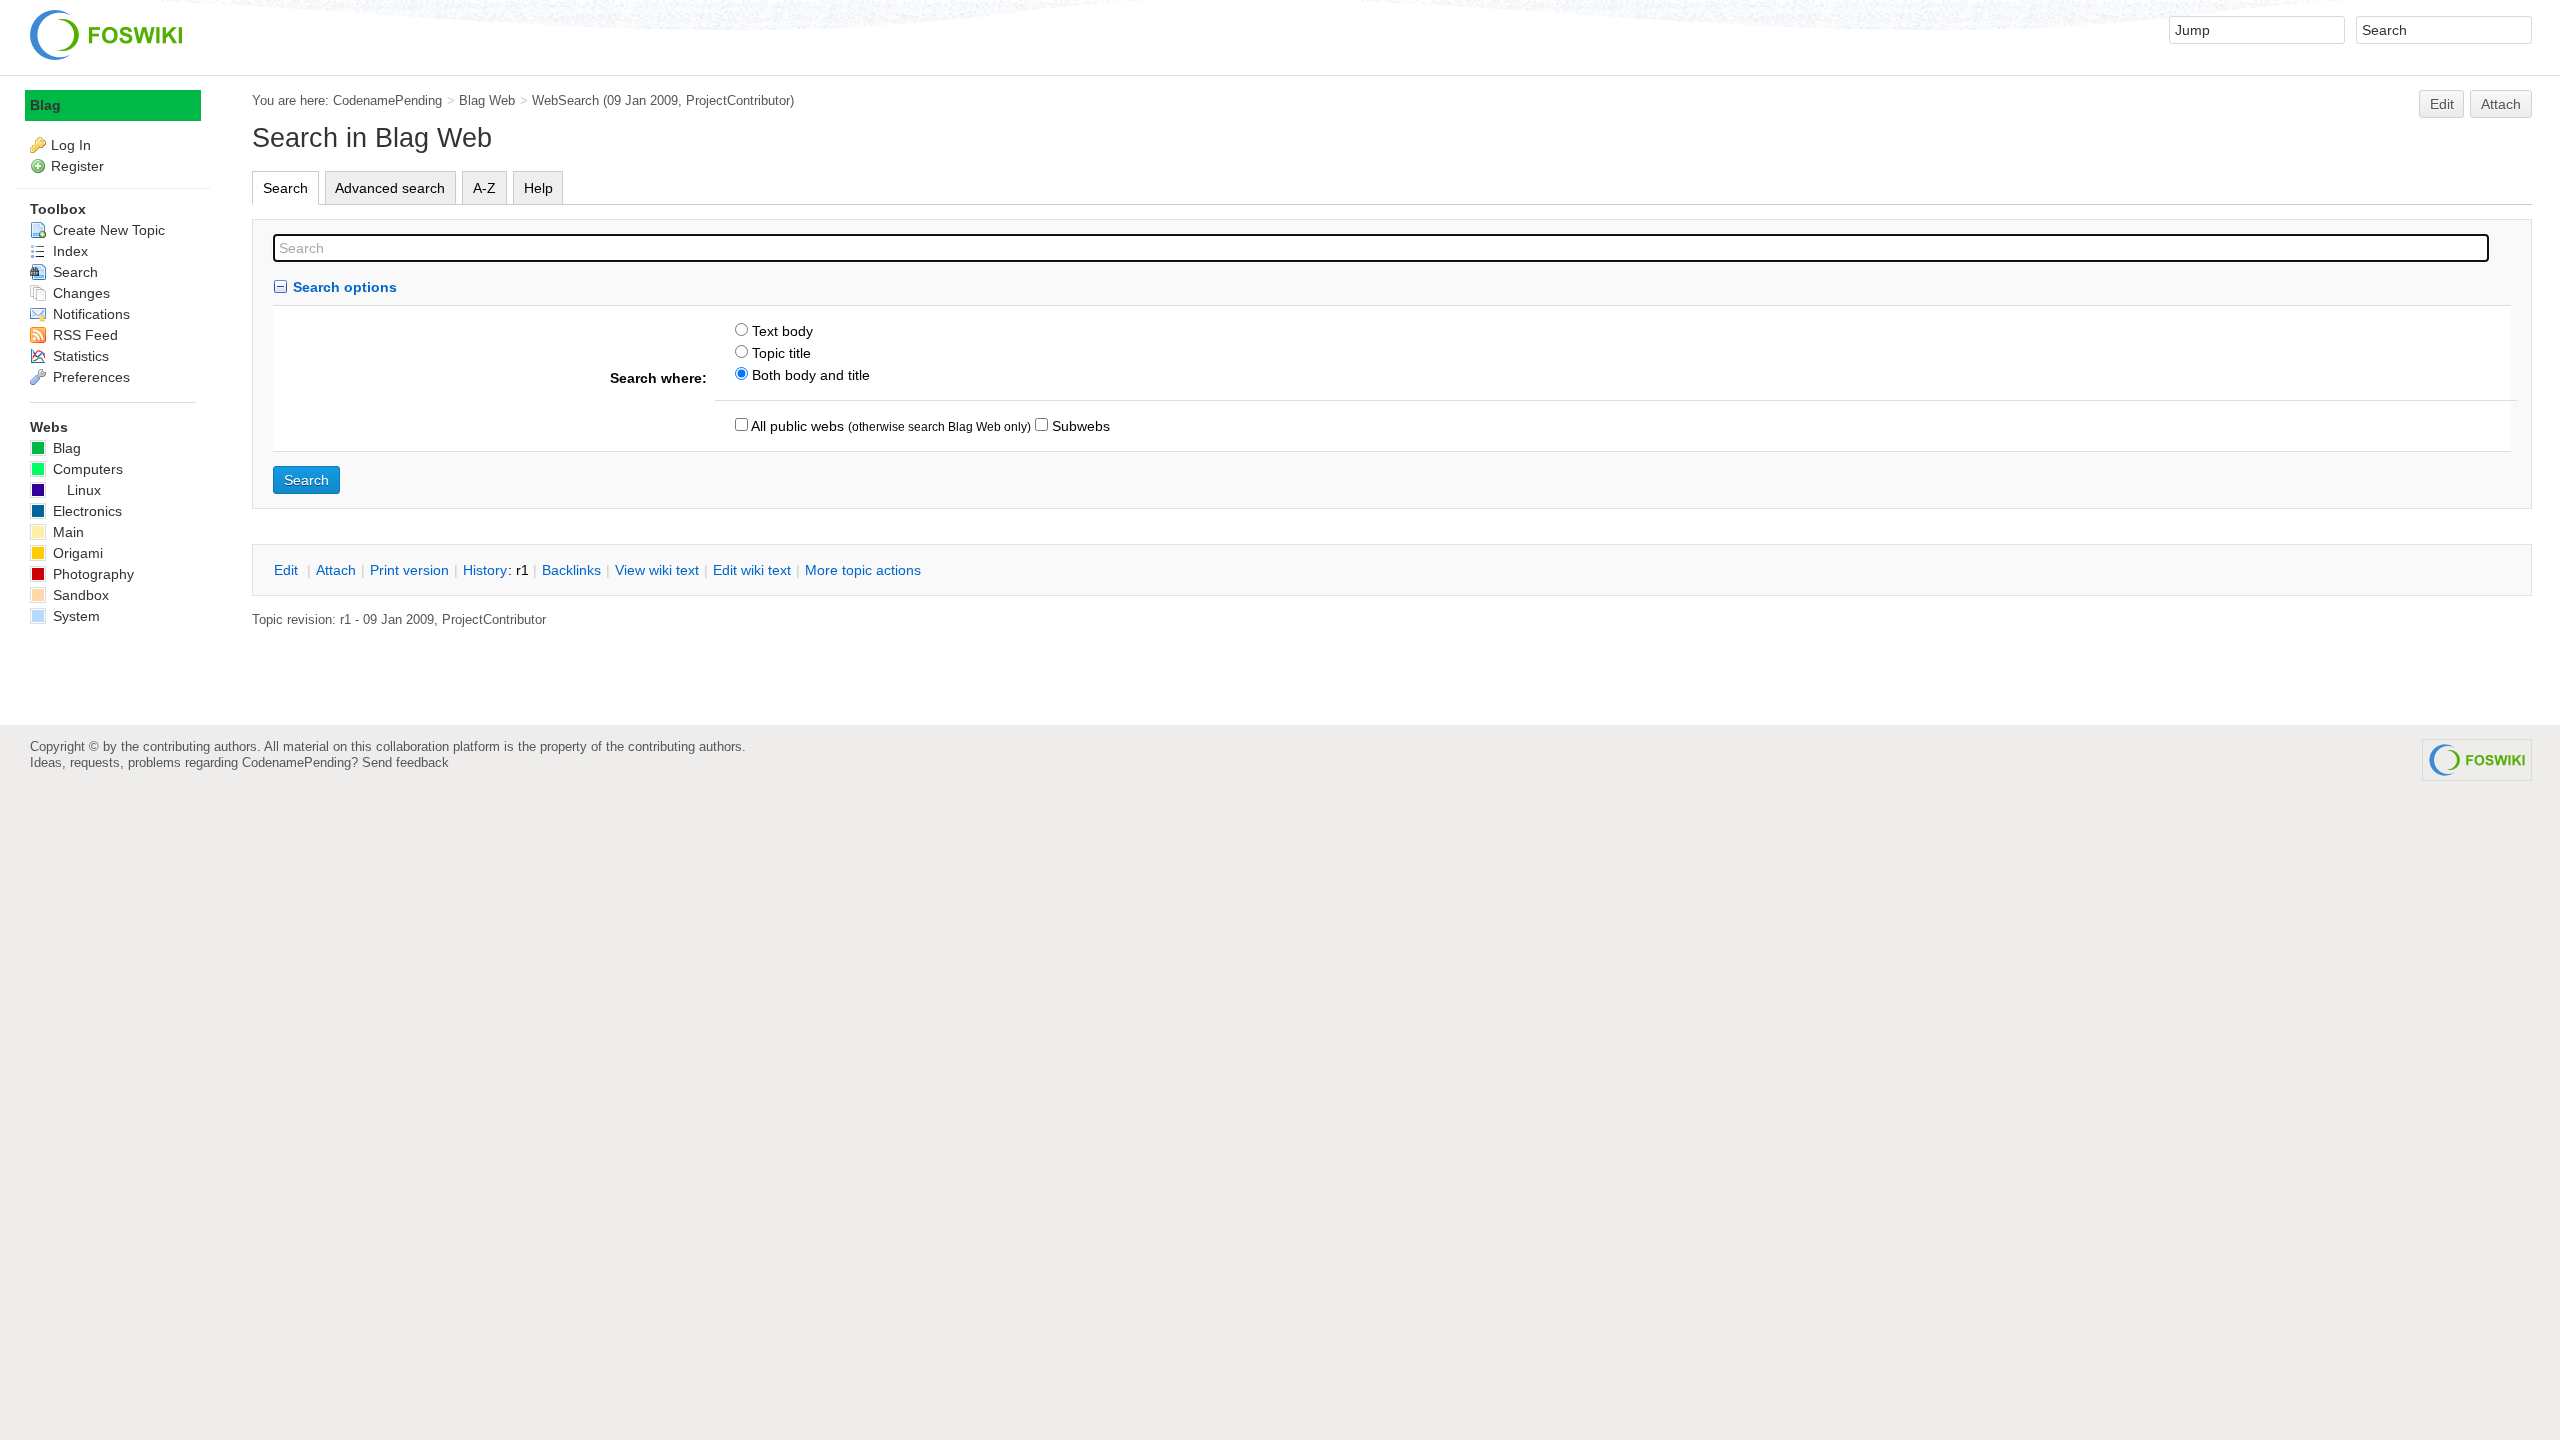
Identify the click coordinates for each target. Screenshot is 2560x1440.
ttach (336, 570)
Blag (45, 105)
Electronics (85, 511)
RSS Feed (83, 335)
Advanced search (390, 188)
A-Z (484, 188)
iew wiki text (657, 570)
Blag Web (487, 100)
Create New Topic (107, 230)
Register (77, 166)
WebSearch (565, 100)
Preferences (89, 377)
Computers (86, 469)
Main (66, 532)
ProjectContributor (738, 100)
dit (288, 570)
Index (68, 251)
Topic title (779, 353)
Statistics (79, 356)
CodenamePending (387, 100)
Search (285, 188)
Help (538, 188)
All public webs (796, 426)
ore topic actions (863, 570)
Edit (2442, 104)
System (74, 616)
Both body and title (809, 375)
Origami (76, 553)
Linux (84, 490)
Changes (79, 293)
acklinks (571, 570)
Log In (71, 145)
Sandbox (79, 595)
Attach (2501, 104)
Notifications (89, 314)
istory (485, 570)
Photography (91, 574)
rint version (409, 570)
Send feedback (405, 762)
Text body (780, 331)
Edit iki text (752, 570)
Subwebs (1079, 426)
